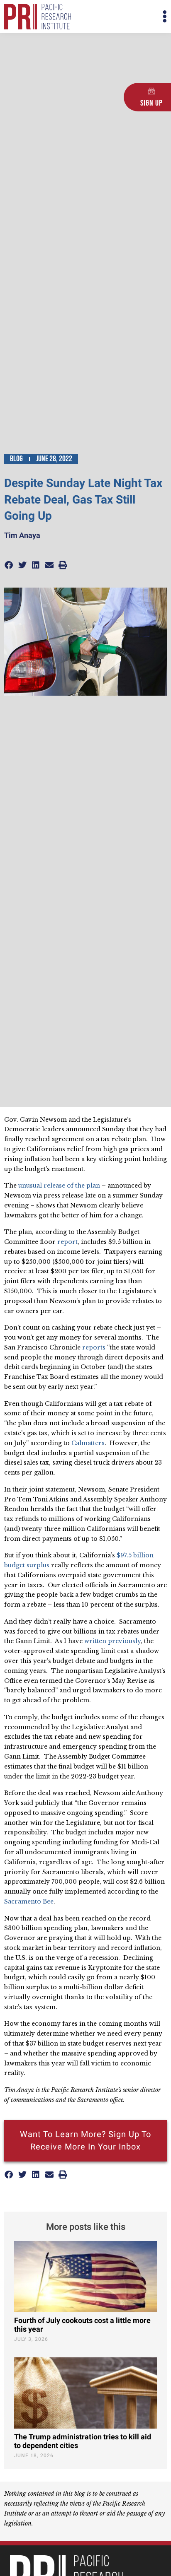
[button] (126, 17)
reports (94, 1347)
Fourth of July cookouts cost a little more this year (82, 2325)
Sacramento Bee (29, 1901)
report (67, 1242)
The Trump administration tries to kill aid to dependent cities (83, 2442)
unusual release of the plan (59, 1186)
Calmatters (88, 1443)
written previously (112, 1641)
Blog (16, 459)
